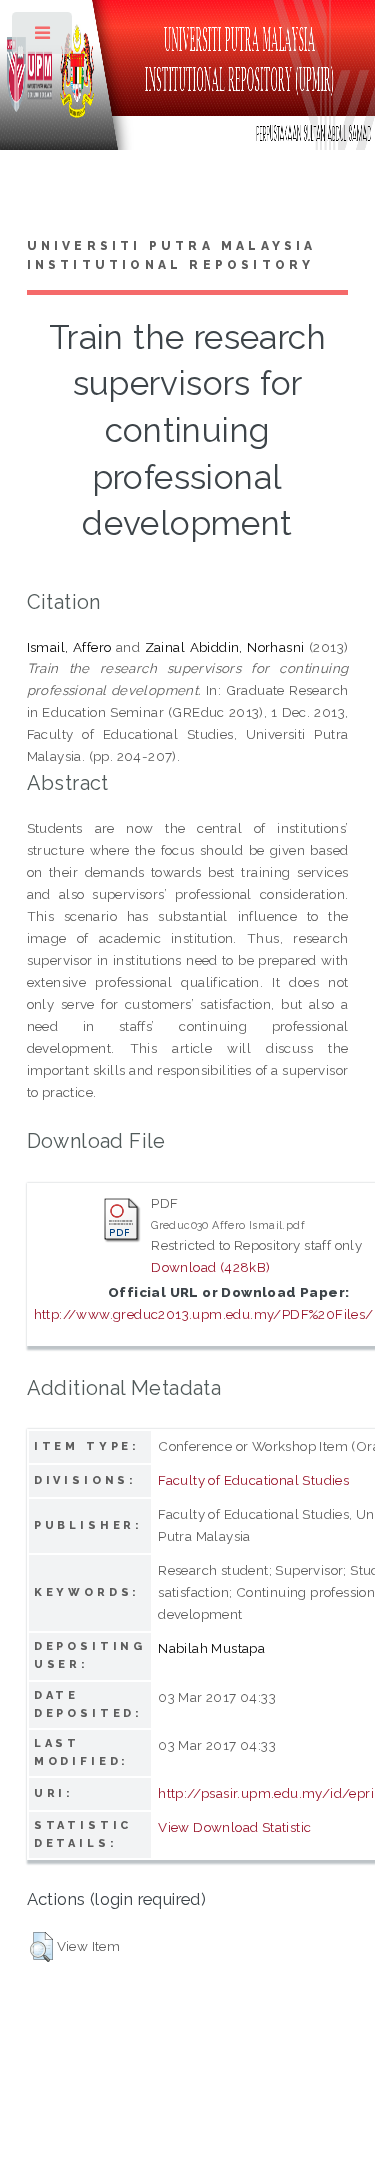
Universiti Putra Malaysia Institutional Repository (172, 256)
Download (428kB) (210, 1267)
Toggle (43, 37)
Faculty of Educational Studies (253, 1480)
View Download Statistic (234, 1827)
